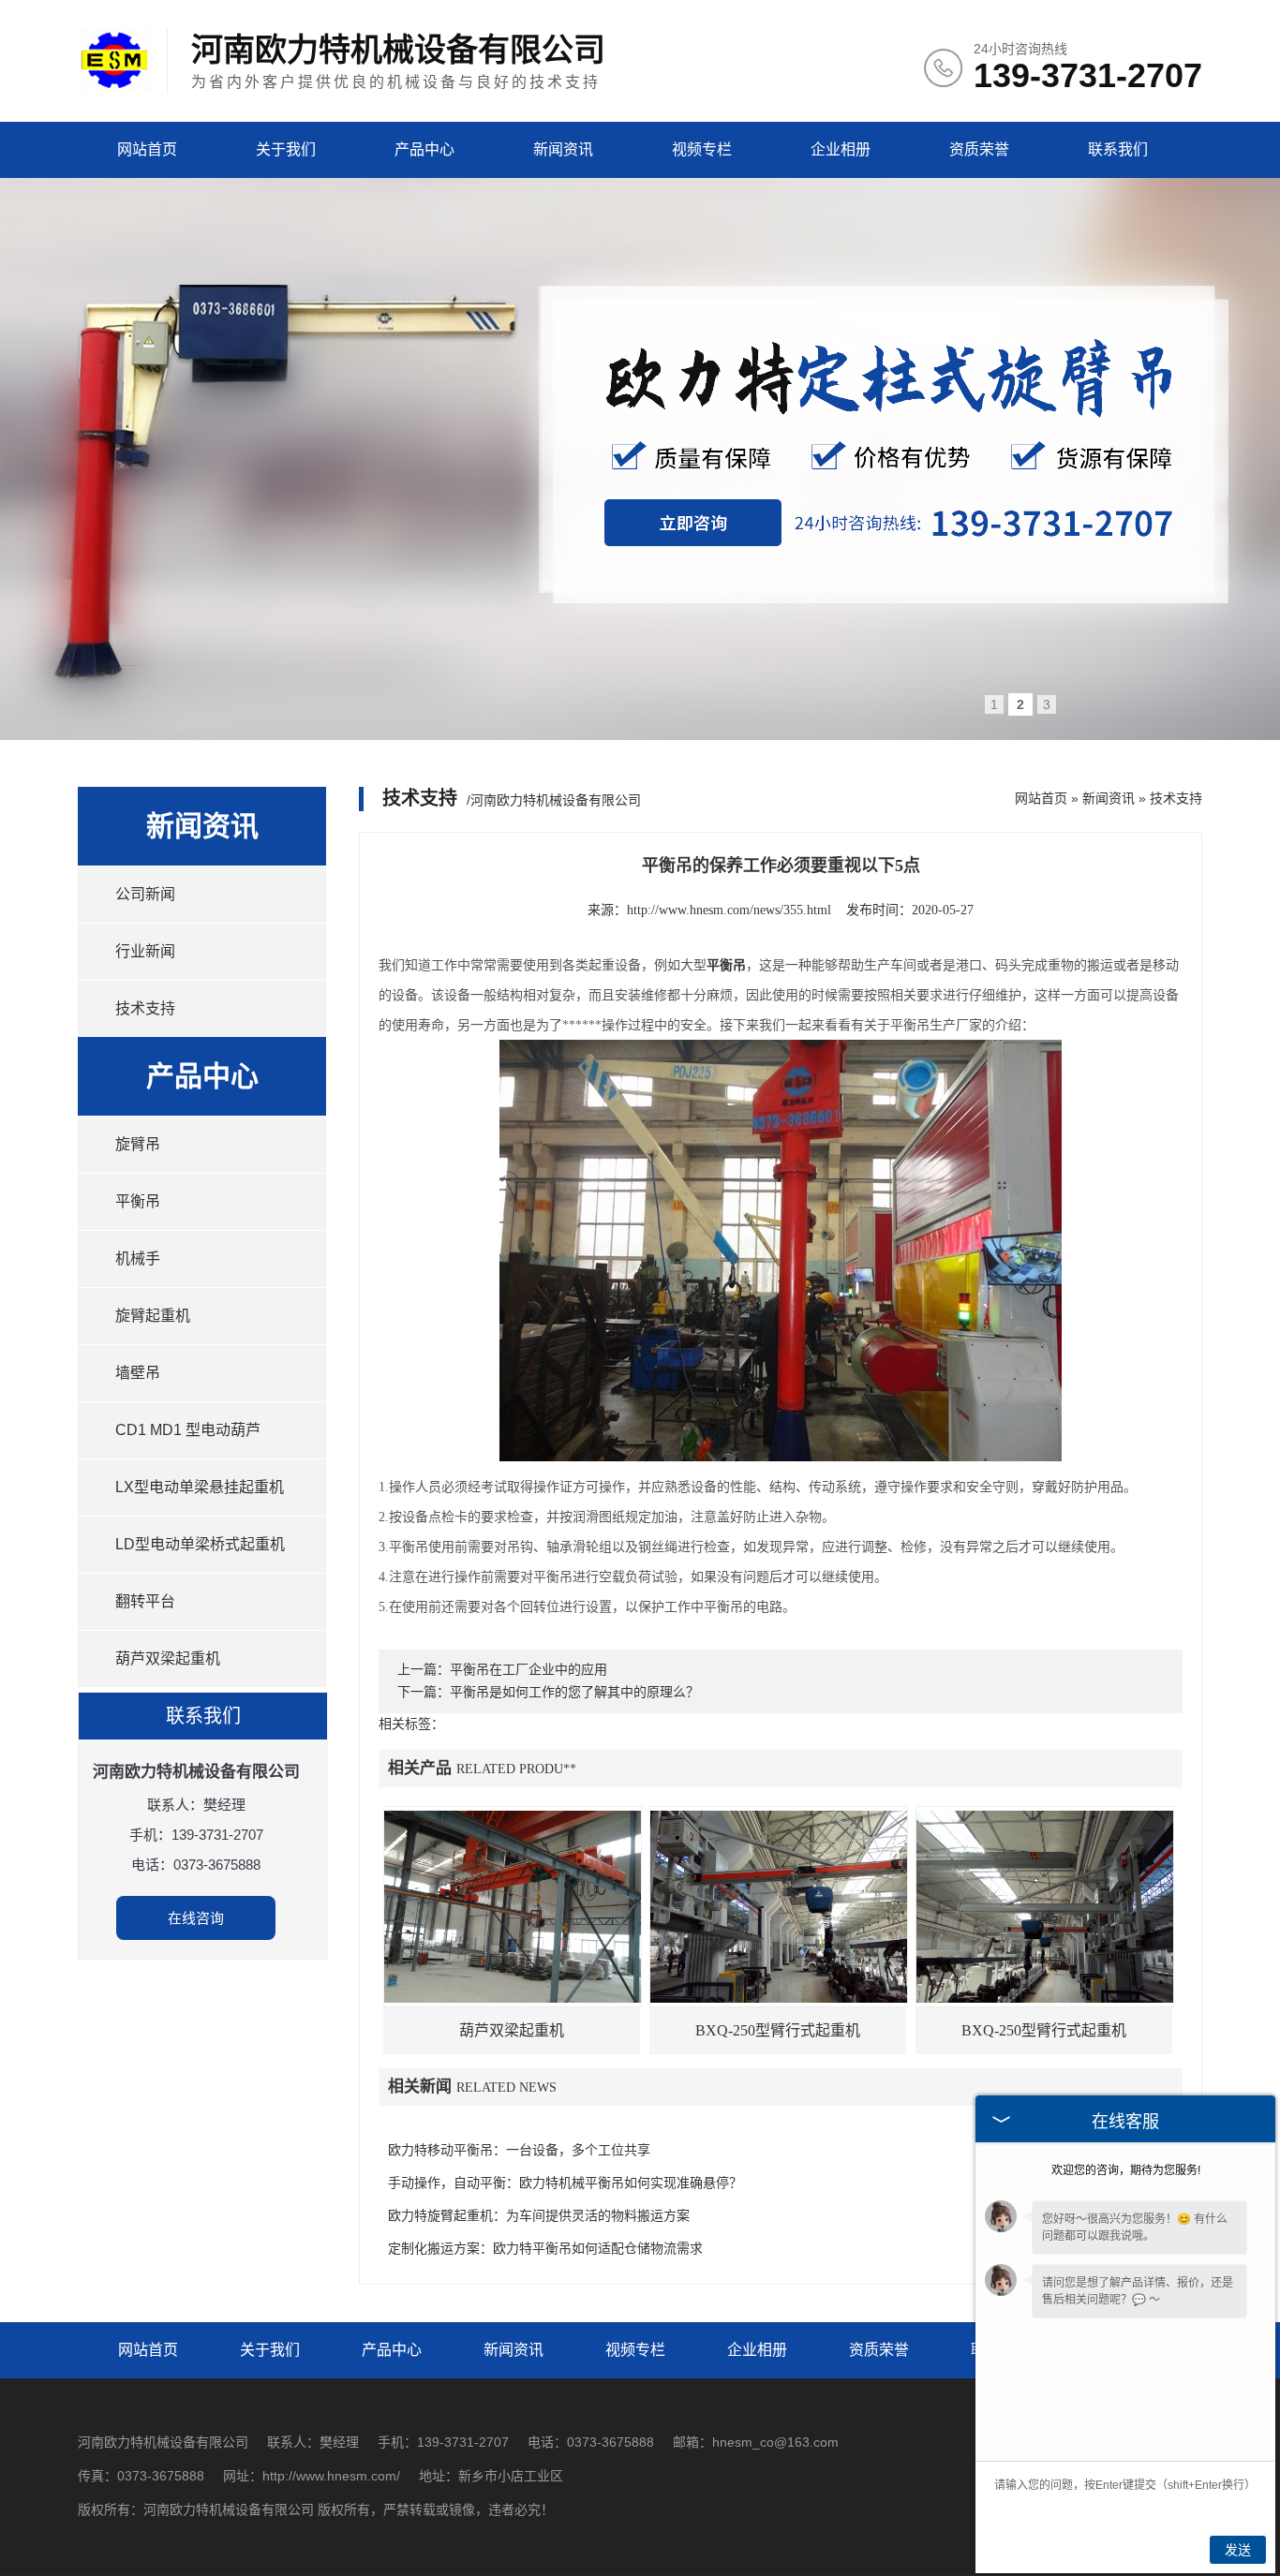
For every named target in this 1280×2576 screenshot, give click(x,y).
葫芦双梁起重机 (168, 1658)
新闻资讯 (563, 149)
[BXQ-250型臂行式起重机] (779, 1907)
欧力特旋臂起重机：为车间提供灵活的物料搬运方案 (539, 2216)
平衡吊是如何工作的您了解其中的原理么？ (574, 1692)
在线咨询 (196, 1918)
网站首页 (147, 149)
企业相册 (841, 149)
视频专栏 (702, 149)
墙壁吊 (138, 1373)
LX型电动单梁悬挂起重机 (200, 1487)
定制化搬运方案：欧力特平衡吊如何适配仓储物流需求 (545, 2249)
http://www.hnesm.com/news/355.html (729, 910)
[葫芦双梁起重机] (513, 1907)
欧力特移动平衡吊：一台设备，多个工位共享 (519, 2150)
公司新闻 (145, 894)
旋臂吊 (138, 1144)
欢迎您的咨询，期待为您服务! (1126, 2170)
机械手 (138, 1258)
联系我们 (1118, 149)
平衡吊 (138, 1201)
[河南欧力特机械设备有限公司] (115, 88)
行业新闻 (145, 951)
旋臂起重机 (153, 1316)
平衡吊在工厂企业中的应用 (528, 1670)
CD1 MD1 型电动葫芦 (188, 1430)
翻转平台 (145, 1601)
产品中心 (424, 149)
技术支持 (145, 1008)
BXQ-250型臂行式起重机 (778, 2030)
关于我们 (286, 149)
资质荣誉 (979, 149)
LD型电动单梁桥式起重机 (200, 1544)
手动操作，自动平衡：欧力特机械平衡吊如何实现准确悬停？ (565, 2183)
